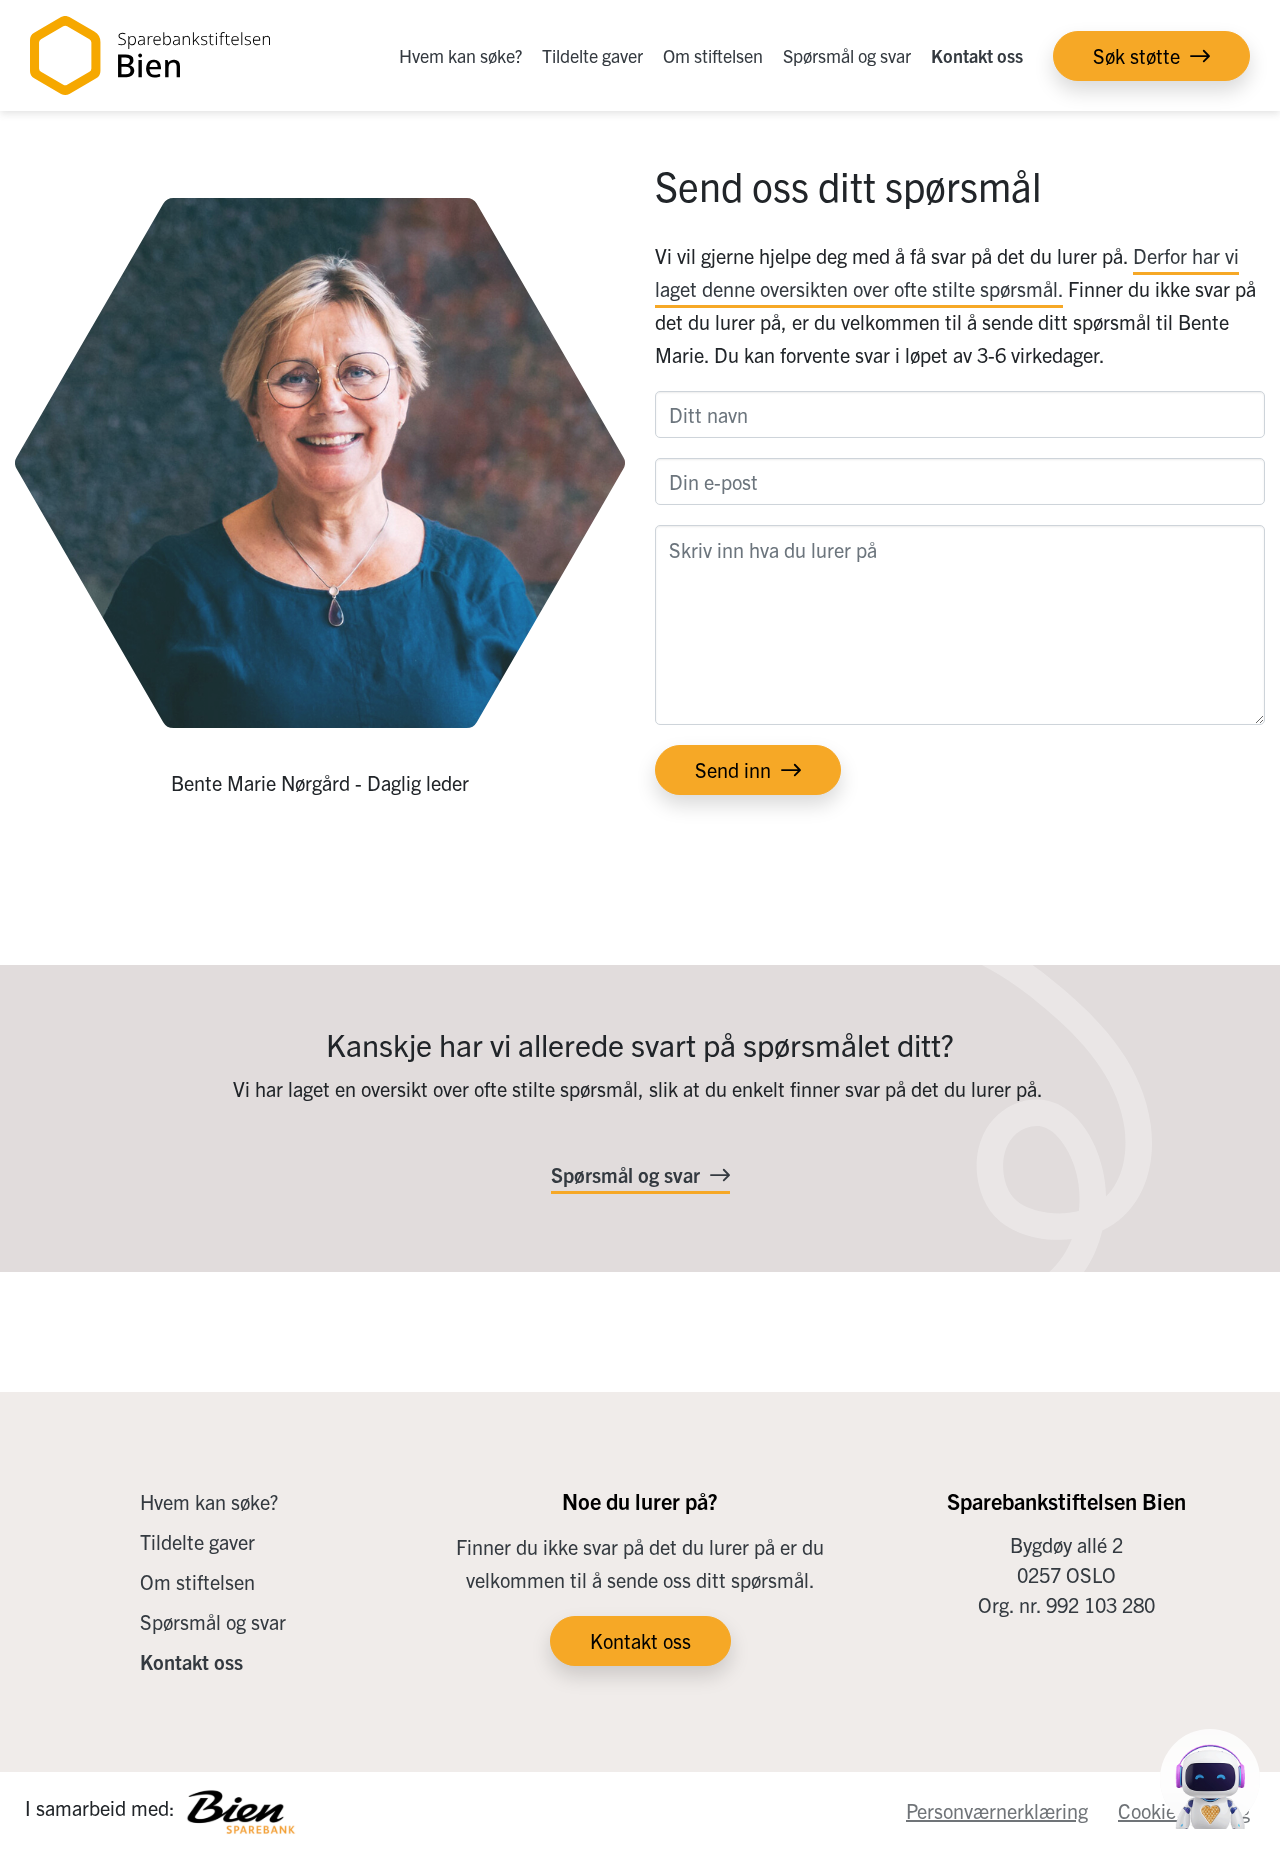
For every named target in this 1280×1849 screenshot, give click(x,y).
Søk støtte (1136, 55)
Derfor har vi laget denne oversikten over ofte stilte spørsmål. (947, 272)
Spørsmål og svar (847, 55)
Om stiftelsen (713, 55)
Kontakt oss (977, 55)
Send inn (733, 769)
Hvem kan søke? (460, 55)
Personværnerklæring (997, 1810)
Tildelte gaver (592, 55)
